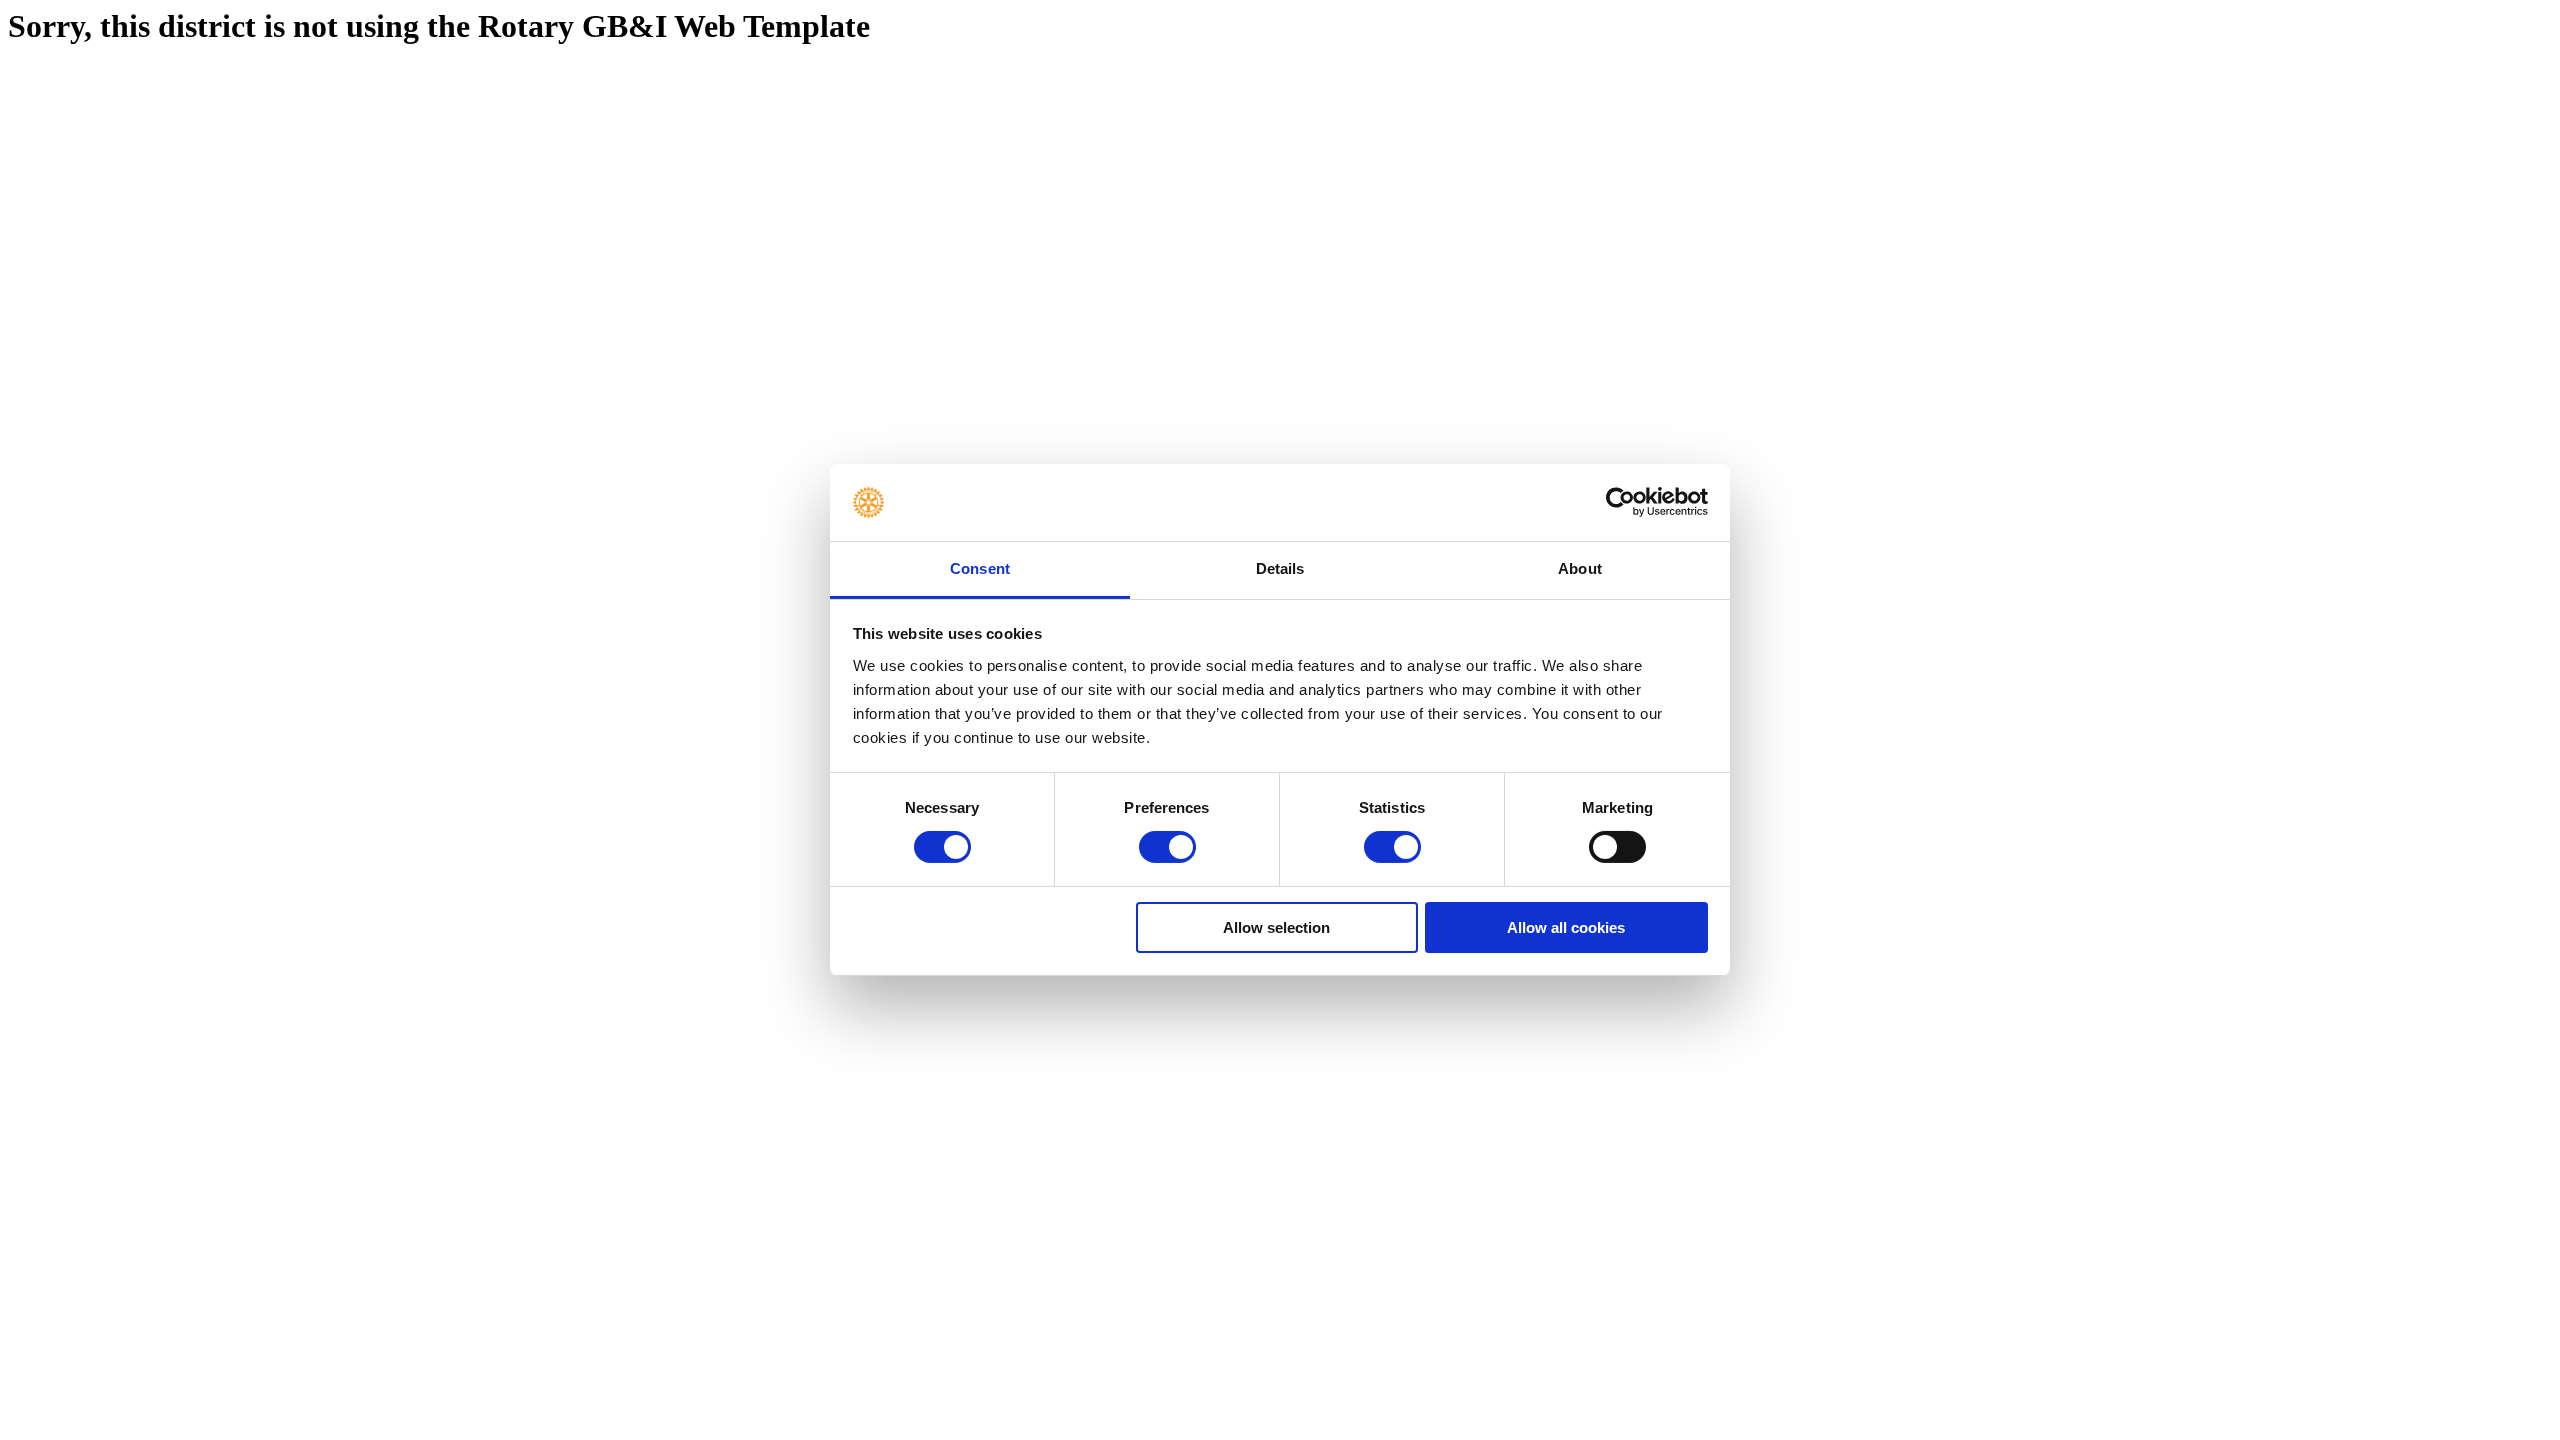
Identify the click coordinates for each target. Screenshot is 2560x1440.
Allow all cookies (1566, 927)
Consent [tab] (980, 568)
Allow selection (1276, 927)
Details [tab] (1280, 568)
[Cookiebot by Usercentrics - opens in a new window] (1620, 502)
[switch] (1167, 847)
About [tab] (1580, 568)
